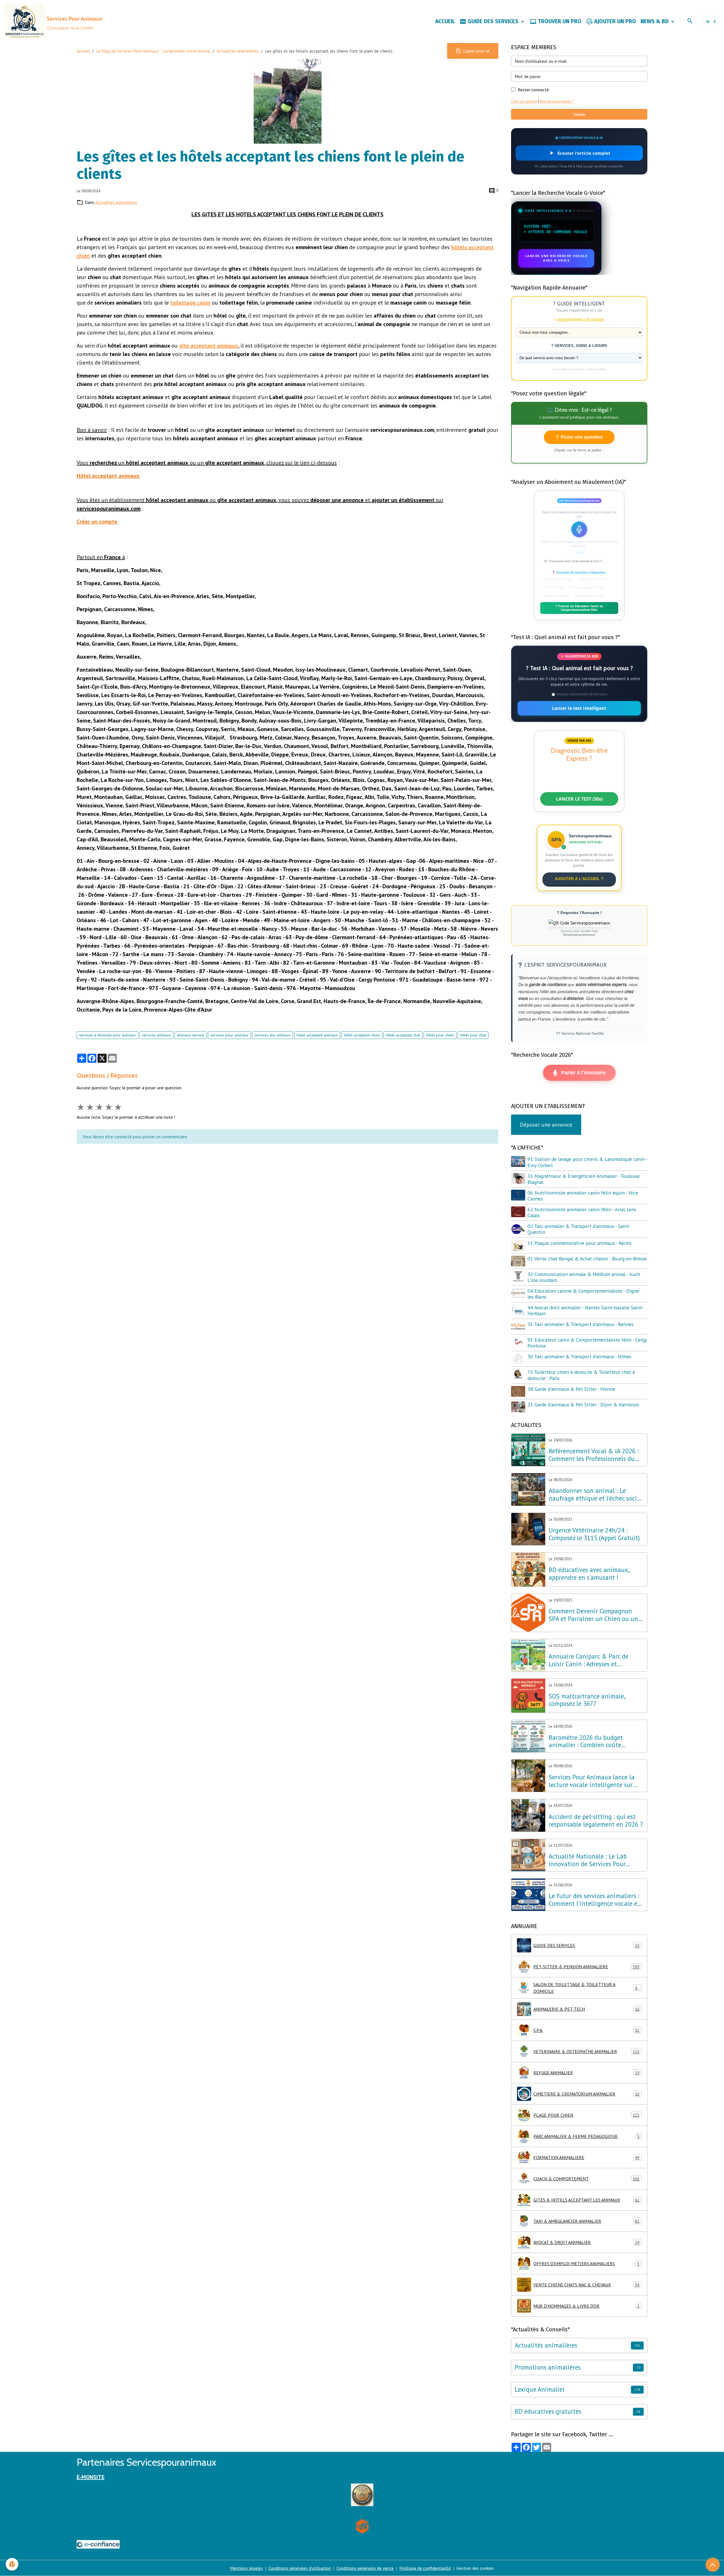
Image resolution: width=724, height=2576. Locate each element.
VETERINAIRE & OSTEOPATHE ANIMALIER (586, 2051)
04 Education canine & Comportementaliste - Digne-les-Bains (584, 1294)
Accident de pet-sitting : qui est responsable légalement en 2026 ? (596, 1821)
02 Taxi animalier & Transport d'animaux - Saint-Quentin (579, 1229)
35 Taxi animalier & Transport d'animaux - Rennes (580, 1324)
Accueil (83, 51)
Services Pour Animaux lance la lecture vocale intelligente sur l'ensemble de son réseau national (596, 1781)
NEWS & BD (655, 21)
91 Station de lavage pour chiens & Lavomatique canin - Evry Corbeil (587, 1162)
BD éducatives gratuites (548, 2412)
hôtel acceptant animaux (317, 1035)
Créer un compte (524, 101)
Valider (579, 114)
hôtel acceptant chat (403, 1035)
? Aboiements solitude (592, 579)
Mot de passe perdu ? (556, 101)
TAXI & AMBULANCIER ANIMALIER (586, 2221)
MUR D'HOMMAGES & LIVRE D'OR (586, 2306)
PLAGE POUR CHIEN (586, 2115)
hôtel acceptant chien (362, 1035)
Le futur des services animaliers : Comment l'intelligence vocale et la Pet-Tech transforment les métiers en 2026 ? (594, 1900)
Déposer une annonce (546, 1125)
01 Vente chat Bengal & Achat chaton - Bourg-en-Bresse (587, 1259)
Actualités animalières (238, 51)
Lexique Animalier (540, 2389)
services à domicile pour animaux (107, 1035)
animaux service (191, 1035)
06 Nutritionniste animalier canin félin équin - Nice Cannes (583, 1196)
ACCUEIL (445, 21)
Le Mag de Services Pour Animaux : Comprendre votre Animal (153, 51)
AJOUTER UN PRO (614, 21)
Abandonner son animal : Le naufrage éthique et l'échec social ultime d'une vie (595, 1495)
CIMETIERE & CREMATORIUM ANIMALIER (586, 2094)
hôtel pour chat (473, 1035)
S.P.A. (586, 2030)
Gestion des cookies (475, 2568)
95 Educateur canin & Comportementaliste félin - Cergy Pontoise (587, 1343)
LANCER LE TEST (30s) (579, 799)
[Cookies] (12, 2564)
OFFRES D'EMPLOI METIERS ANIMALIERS (586, 2264)
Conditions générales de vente (365, 2568)
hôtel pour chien (440, 1035)
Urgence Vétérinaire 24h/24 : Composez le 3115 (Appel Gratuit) (594, 1534)
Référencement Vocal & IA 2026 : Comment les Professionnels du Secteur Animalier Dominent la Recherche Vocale (594, 1455)
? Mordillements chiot (590, 596)
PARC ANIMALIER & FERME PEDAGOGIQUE (586, 2136)
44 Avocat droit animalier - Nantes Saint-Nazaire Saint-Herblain (585, 1310)
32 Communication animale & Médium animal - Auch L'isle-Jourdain (584, 1277)
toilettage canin (190, 303)
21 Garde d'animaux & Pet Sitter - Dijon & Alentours (583, 1405)
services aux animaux (272, 1035)
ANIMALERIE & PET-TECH (586, 2009)
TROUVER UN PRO (559, 21)
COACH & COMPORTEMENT (586, 2179)
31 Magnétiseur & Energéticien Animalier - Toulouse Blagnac (584, 1179)
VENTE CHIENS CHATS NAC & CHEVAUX (586, 2285)
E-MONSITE (90, 2477)
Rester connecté (533, 90)
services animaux (156, 1035)
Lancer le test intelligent (579, 708)
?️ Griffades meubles (556, 596)
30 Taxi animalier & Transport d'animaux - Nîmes (579, 1356)
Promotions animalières (548, 2367)
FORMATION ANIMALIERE (586, 2157)
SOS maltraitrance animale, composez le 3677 (587, 1700)
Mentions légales (246, 2568)
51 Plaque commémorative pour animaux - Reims (579, 1243)
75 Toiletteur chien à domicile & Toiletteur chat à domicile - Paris (581, 1375)
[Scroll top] (713, 2565)
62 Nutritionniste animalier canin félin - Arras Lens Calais (582, 1212)
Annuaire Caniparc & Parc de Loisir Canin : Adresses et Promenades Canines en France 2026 (591, 1660)
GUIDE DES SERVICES (493, 21)
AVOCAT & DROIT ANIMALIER (586, 2242)
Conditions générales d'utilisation (300, 2568)
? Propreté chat (553, 587)
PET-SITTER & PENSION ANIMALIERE (586, 1967)
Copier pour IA (476, 51)
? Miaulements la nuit (557, 579)
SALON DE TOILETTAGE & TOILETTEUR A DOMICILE (587, 1988)
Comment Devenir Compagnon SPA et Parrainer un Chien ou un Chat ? (593, 1615)
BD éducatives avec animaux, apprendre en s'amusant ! (589, 1574)
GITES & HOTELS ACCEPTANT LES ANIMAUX (586, 2200)
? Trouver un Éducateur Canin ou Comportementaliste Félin (579, 608)
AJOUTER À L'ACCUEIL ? (579, 879)
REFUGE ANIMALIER (586, 2073)
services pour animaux (229, 1035)
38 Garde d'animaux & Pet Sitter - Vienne (571, 1389)
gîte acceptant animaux (209, 346)
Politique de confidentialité (425, 2568)
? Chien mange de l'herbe (586, 587)
